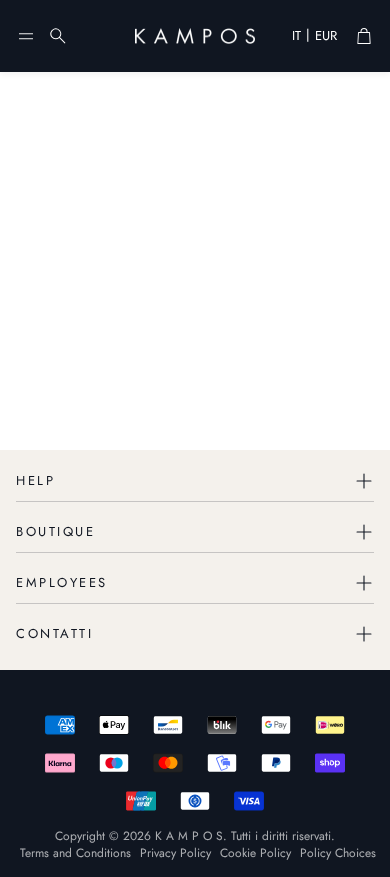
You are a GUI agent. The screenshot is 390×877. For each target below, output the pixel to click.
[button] (26, 36)
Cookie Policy (255, 853)
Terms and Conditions (75, 853)
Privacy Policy (175, 853)
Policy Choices (338, 853)
